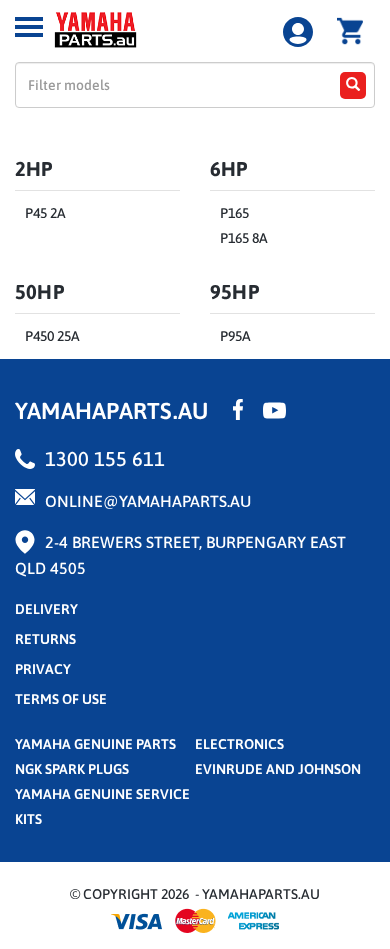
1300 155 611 (105, 458)
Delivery (46, 609)
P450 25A (52, 336)
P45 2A (45, 213)
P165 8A (244, 238)
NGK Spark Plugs (72, 769)
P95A (235, 336)
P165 (234, 213)
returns (45, 639)
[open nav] (29, 27)
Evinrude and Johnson (278, 769)
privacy (43, 669)
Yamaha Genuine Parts (95, 744)
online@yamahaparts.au (148, 501)
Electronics (239, 744)
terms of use (61, 699)
